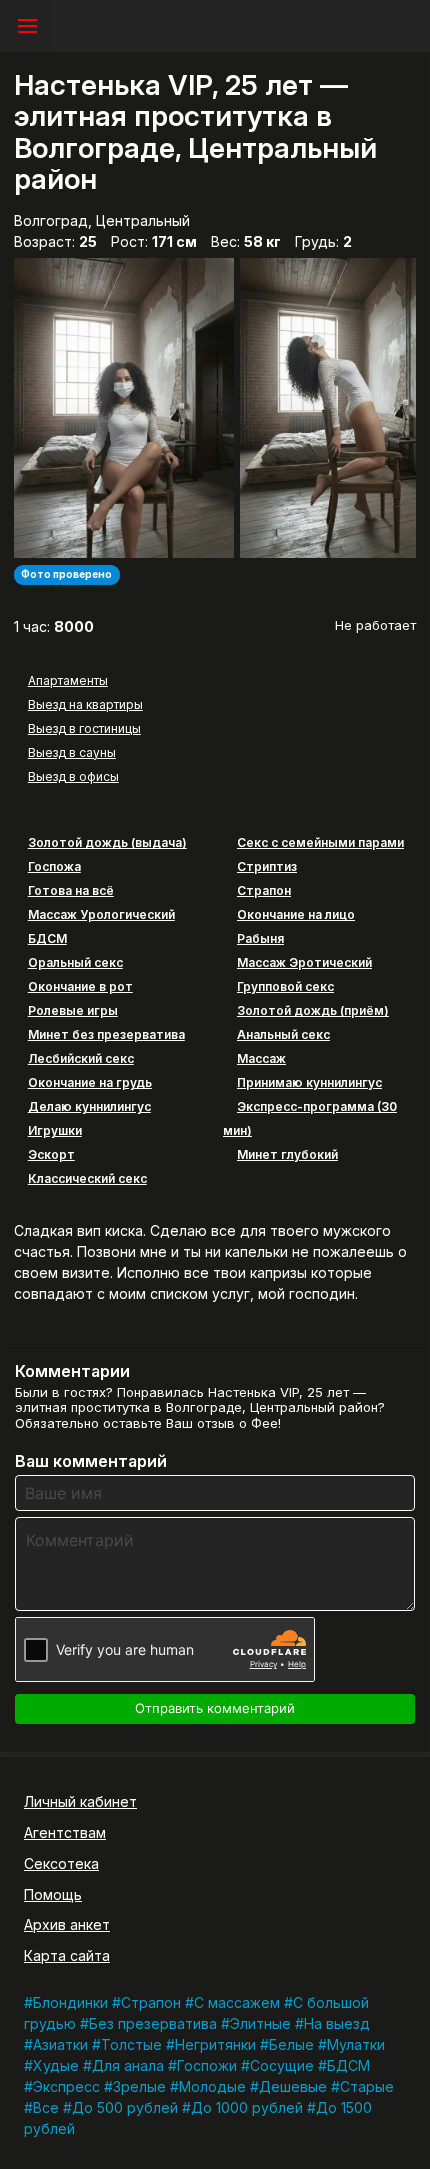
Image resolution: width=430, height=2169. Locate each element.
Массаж (261, 1058)
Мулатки (356, 2044)
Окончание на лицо (296, 914)
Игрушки (55, 1130)
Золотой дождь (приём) (313, 1010)
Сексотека (61, 1863)
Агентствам (65, 1832)
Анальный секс (283, 1034)
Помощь (53, 1894)
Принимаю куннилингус (309, 1082)
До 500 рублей (125, 2107)
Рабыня (260, 938)
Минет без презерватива (106, 1034)
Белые (291, 2044)
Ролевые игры (73, 1010)
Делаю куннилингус (89, 1106)
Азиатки (60, 2044)
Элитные (260, 2023)
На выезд (337, 2023)
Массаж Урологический (101, 914)
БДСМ (47, 938)
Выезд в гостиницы (84, 728)
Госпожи (207, 2065)
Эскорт (51, 1154)
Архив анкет (67, 1924)
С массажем (237, 2002)
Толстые (131, 2044)
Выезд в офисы (73, 776)
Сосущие (282, 2065)
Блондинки (70, 2002)
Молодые (212, 2086)
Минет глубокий (287, 1154)
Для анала (128, 2065)
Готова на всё (71, 890)
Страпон (264, 890)
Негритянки (215, 2044)
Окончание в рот (80, 986)
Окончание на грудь (90, 1082)
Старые (367, 2086)
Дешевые (293, 2086)
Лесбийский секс (81, 1058)
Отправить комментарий (215, 1708)
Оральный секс (75, 962)
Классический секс (87, 1178)
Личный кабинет (80, 1801)
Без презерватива (153, 2023)
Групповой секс (285, 986)
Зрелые (139, 2086)
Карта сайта (67, 1955)
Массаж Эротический (304, 962)
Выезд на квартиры (85, 704)
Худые (56, 2065)
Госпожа (54, 866)
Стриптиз (267, 866)
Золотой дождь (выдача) (107, 842)
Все (46, 2107)
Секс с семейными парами (320, 842)
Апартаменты (68, 680)
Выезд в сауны (72, 752)
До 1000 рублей (247, 2107)
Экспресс (66, 2086)
